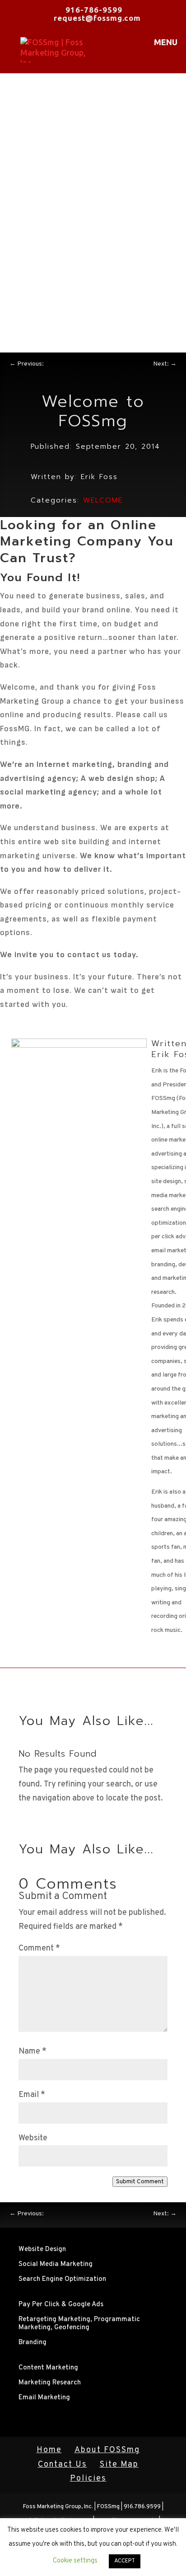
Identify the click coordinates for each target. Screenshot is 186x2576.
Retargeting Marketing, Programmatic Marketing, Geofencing (79, 2324)
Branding (33, 2343)
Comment (39, 1948)
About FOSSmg (107, 2450)
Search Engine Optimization (62, 2279)
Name (33, 2052)
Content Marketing (48, 2368)
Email (32, 2095)
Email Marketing (44, 2398)
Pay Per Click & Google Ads (61, 2305)
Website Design (42, 2249)
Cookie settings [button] (75, 2561)
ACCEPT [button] (125, 2561)
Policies (88, 2479)
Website (33, 2138)
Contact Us (63, 2465)
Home (49, 2450)
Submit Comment (140, 2182)
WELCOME (103, 500)
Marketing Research (50, 2383)
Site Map (119, 2465)
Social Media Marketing (56, 2264)
